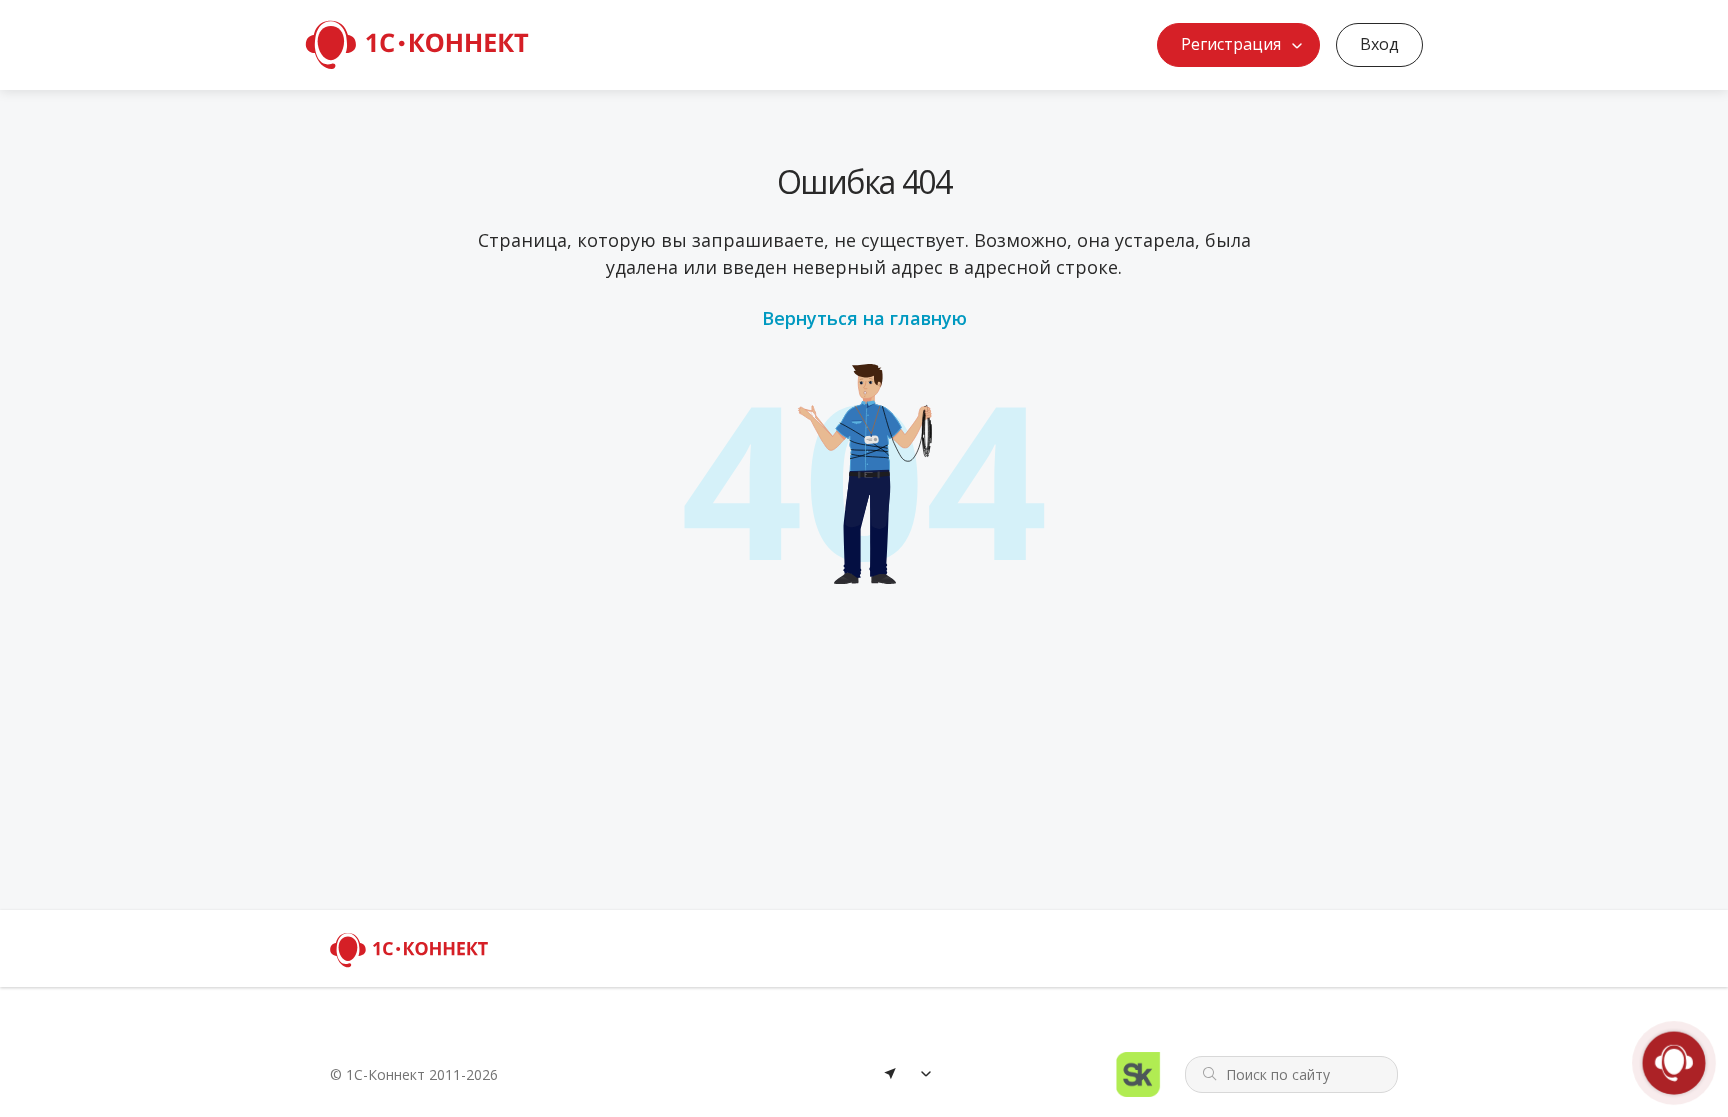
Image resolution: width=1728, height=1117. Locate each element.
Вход (1379, 44)
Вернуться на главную (864, 318)
